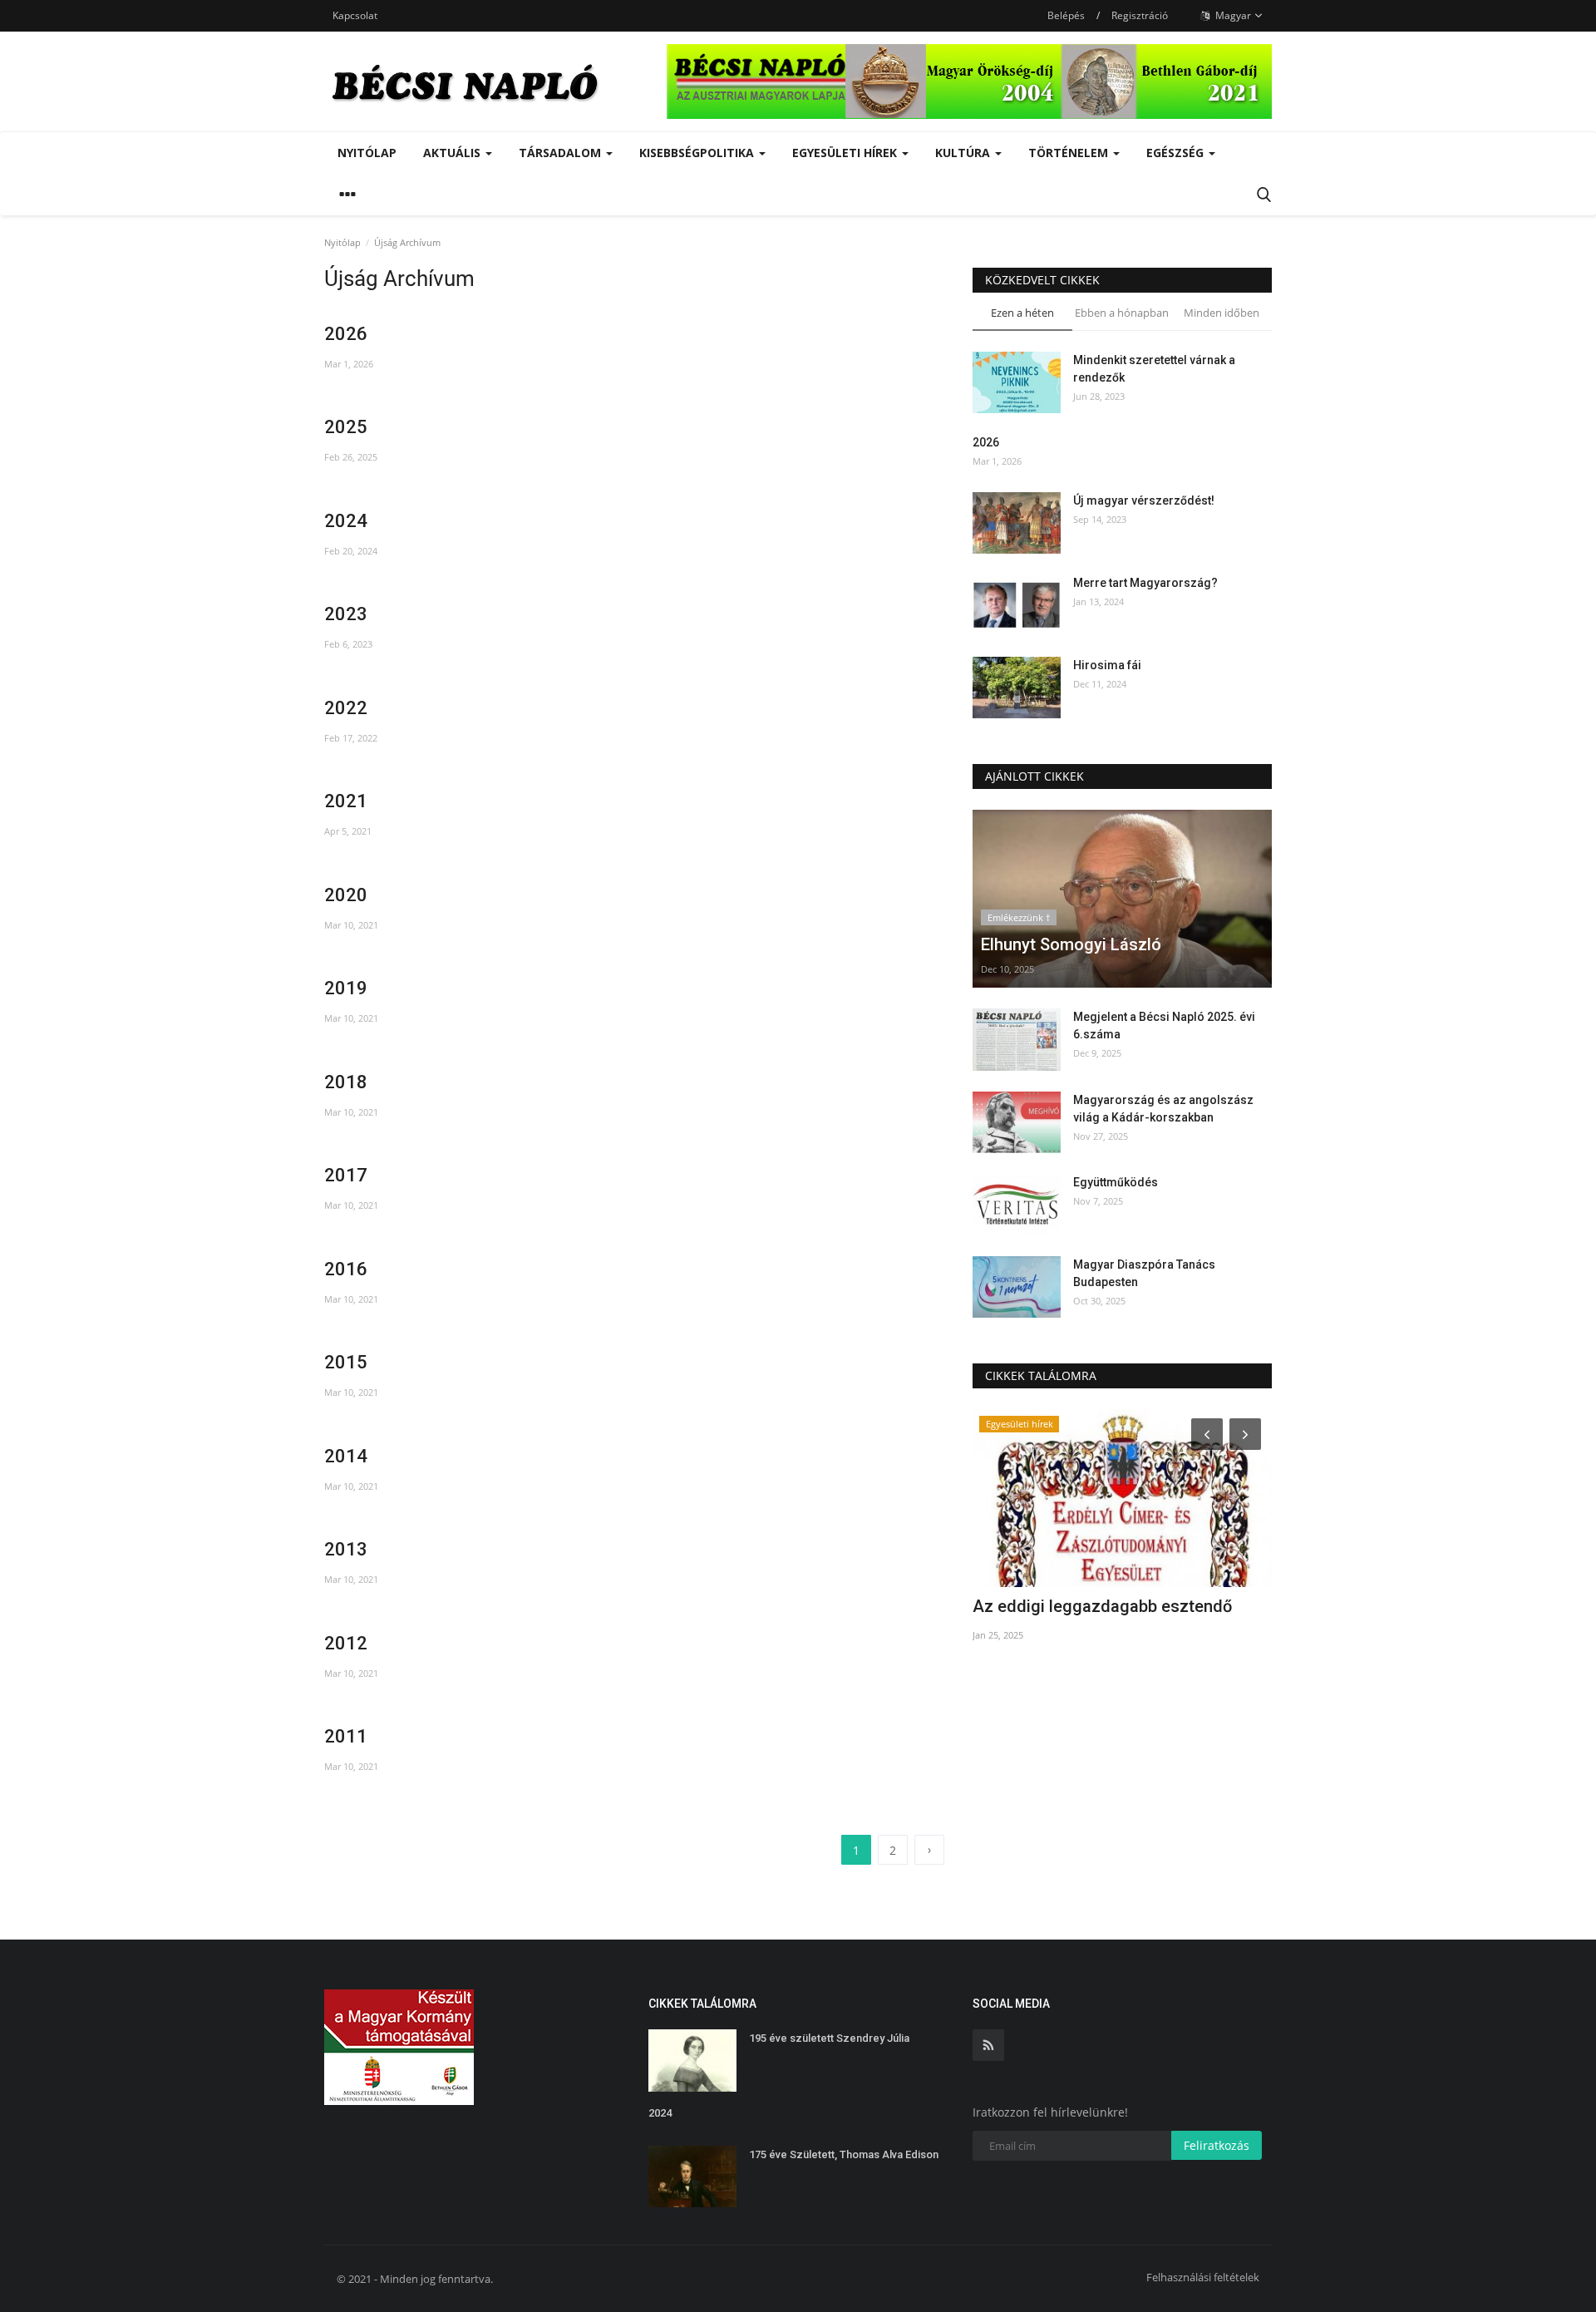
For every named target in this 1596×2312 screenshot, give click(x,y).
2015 (346, 1362)
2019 (346, 988)
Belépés (1066, 15)
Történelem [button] (1070, 153)
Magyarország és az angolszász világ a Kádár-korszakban (1163, 1109)
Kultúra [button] (964, 153)
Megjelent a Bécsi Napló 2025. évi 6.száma (1164, 1025)
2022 (346, 708)
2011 (346, 1736)
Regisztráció (1140, 15)
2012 (346, 1643)
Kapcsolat (355, 15)
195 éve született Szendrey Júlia (829, 2038)
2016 (346, 1269)
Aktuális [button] (453, 153)
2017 (346, 1175)
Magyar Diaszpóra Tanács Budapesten (1144, 1273)
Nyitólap (367, 153)
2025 (346, 427)
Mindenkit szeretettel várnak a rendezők (1154, 369)
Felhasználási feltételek (1203, 2277)
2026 (346, 334)
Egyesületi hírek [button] (846, 153)
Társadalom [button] (562, 153)
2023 (346, 614)
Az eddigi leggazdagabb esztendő (1102, 1606)
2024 (346, 521)
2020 (346, 895)
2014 (346, 1456)
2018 (346, 1082)
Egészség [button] (1177, 153)
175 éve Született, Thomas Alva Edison (844, 2154)
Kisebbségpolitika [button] (698, 153)
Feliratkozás (1217, 2145)
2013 (346, 1549)
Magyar (1232, 15)
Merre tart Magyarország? (1145, 583)
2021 (346, 801)
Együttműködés (1116, 1182)
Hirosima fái (1107, 665)
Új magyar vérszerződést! (1144, 500)
